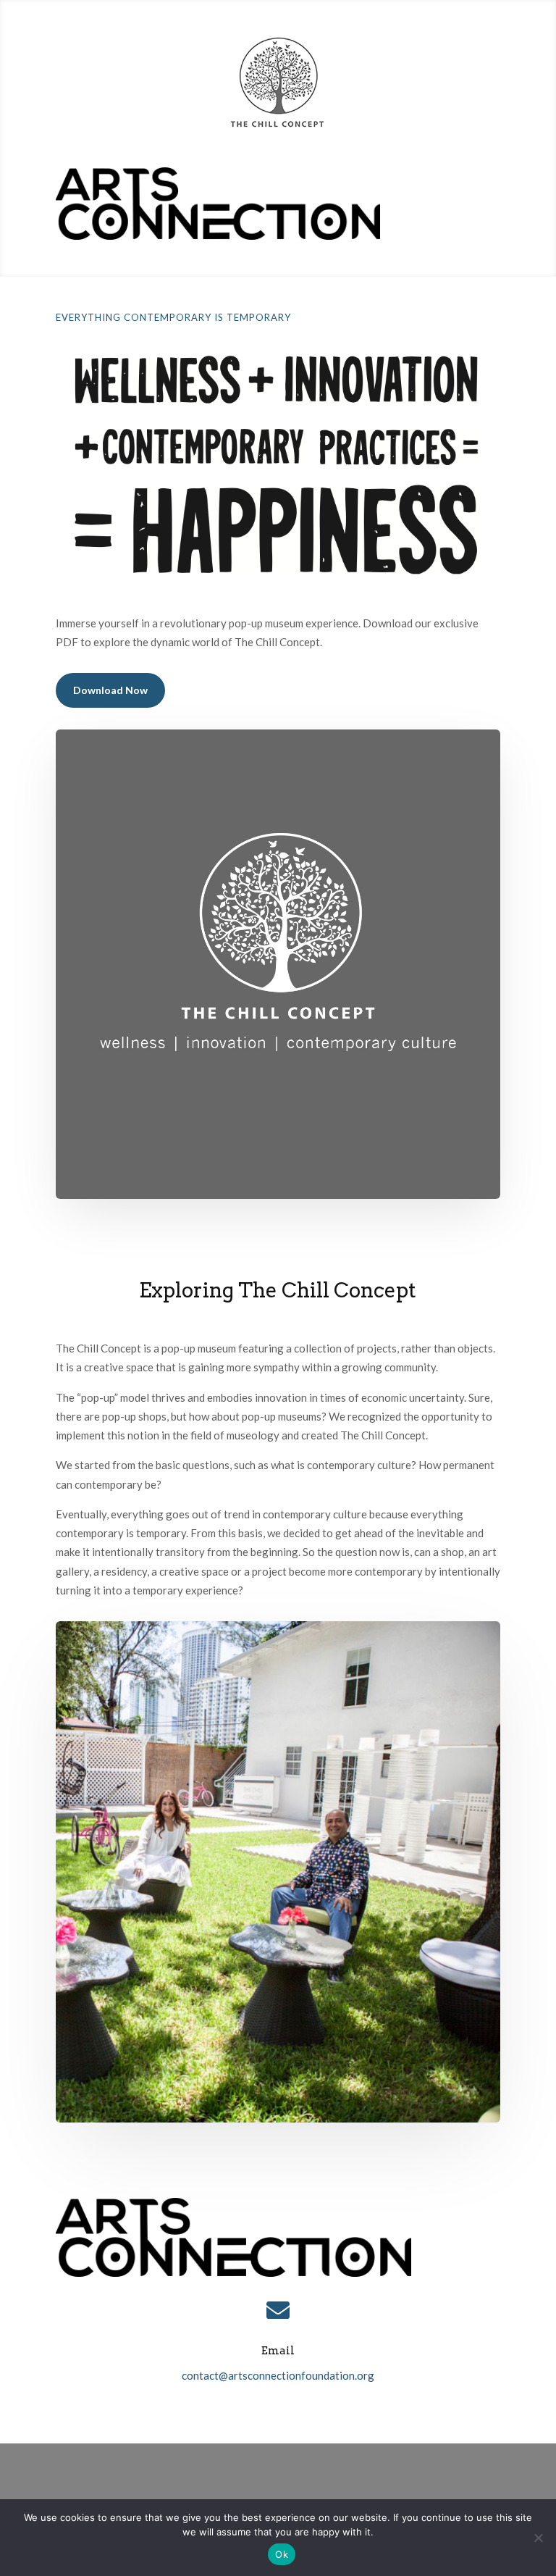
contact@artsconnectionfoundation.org (278, 2375)
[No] (538, 2538)
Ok (282, 2554)
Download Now (110, 690)
